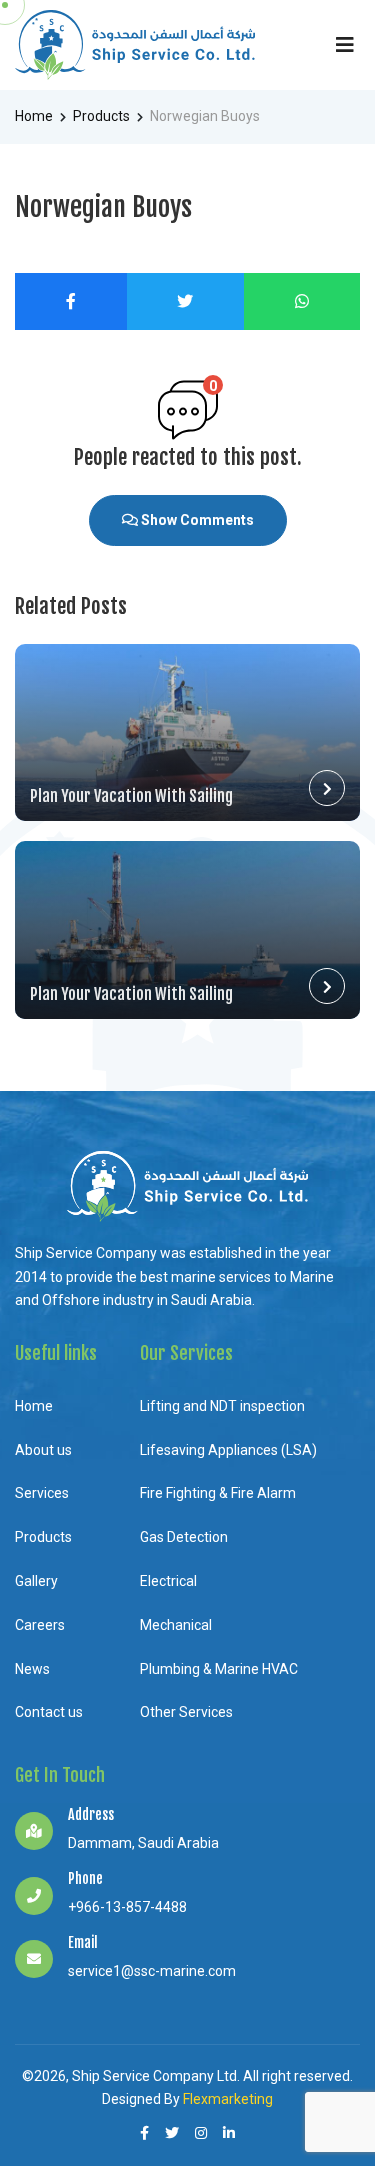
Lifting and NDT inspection (222, 1406)
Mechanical (176, 1625)
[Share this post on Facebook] (71, 301)
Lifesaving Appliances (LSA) (228, 1450)
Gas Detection (184, 1537)
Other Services (186, 1712)
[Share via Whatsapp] (302, 301)
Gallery (36, 1581)
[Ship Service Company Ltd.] (135, 45)
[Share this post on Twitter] (186, 301)
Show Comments (196, 520)
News (32, 1669)
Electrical (168, 1581)
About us (43, 1450)
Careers (40, 1625)
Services (42, 1493)
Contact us (49, 1712)
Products (101, 116)
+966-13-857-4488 (127, 1907)
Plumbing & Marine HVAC (219, 1669)
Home (34, 116)
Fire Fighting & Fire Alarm (218, 1493)
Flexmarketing (228, 2099)
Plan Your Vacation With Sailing (131, 796)
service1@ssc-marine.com (152, 1971)
